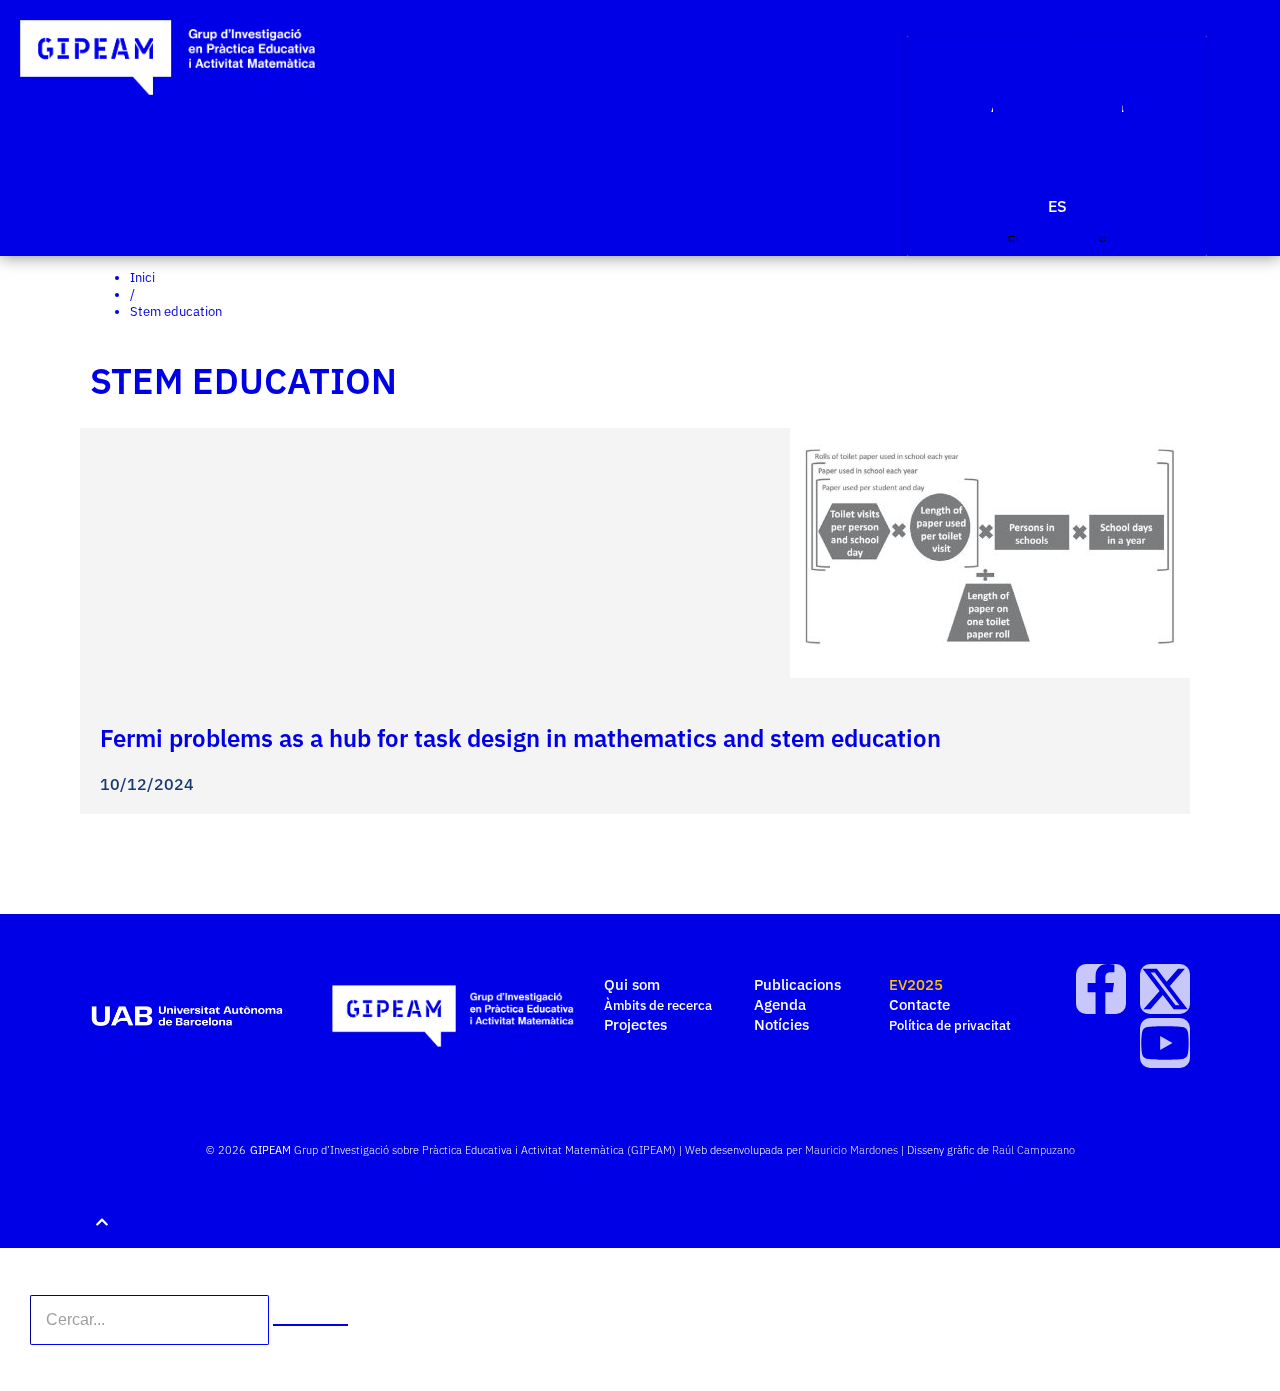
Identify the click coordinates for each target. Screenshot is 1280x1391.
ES (1057, 206)
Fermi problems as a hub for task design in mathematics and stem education (520, 738)
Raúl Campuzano (1033, 1150)
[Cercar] (310, 1325)
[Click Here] (1057, 26)
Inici (142, 277)
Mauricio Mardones (851, 1150)
